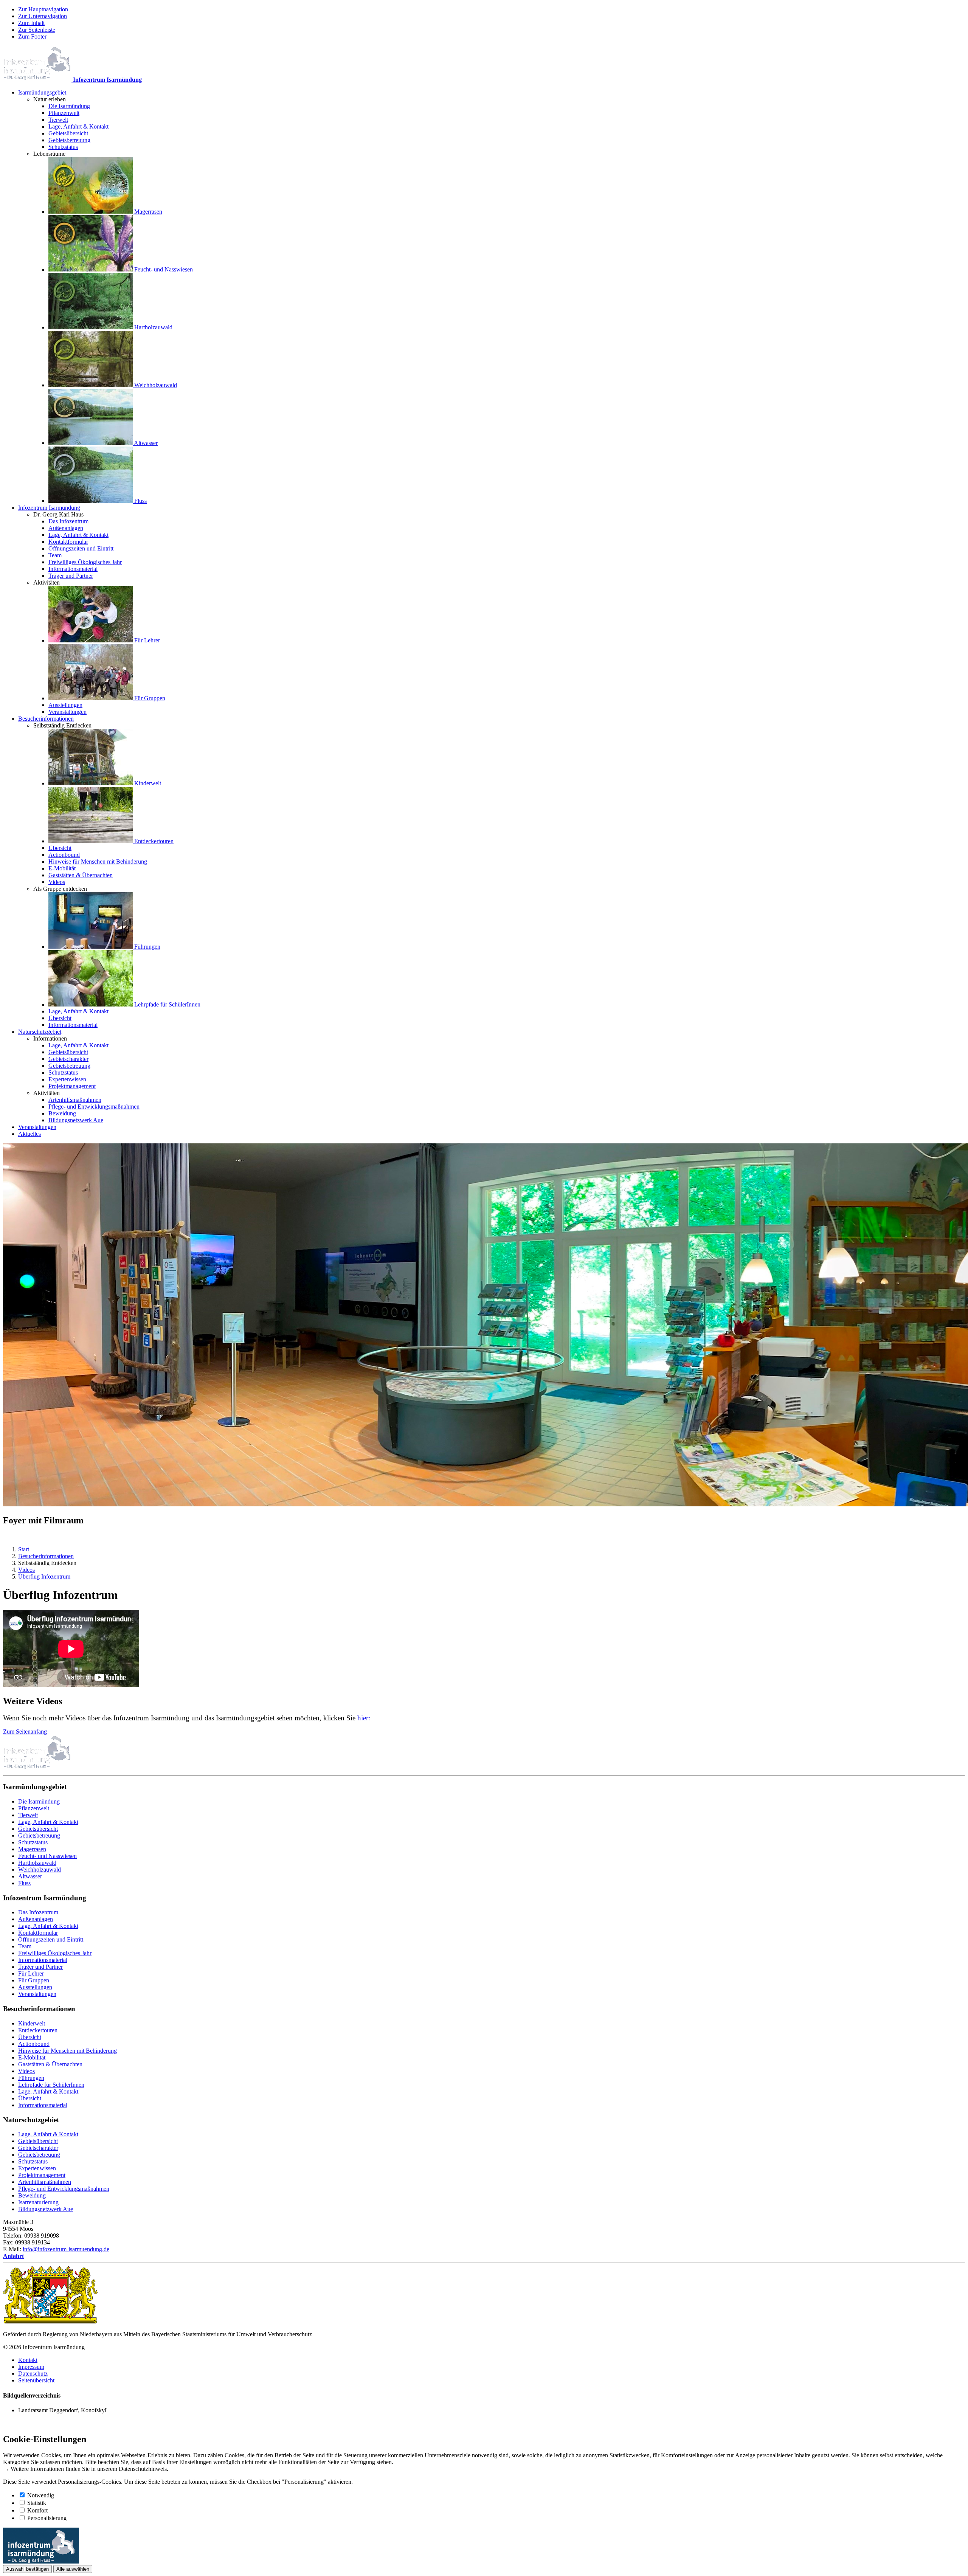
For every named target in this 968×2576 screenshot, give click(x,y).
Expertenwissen (37, 2168)
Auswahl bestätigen (27, 2569)
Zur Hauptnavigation (43, 9)
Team (25, 1946)
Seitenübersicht (36, 2380)
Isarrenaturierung (38, 2202)
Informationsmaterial (43, 1960)
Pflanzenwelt (34, 1808)
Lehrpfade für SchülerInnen (51, 2085)
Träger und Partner (40, 1967)
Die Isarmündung (39, 1801)
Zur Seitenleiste (37, 30)
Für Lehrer (31, 1973)
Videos (26, 2071)
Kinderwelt (32, 2023)
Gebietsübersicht (38, 1829)
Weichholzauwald (40, 1870)
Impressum (31, 2367)
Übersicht (30, 2037)
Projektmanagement (42, 2175)
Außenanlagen (36, 1919)
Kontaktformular (38, 1933)
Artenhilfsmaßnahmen (45, 2182)
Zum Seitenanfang (25, 1732)
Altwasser (30, 1876)
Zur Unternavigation (43, 16)
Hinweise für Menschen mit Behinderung (67, 2051)
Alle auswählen (73, 2569)
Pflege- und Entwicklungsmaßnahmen (64, 2189)
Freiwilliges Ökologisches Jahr (55, 1953)
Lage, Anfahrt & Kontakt (48, 1822)
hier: (364, 1718)
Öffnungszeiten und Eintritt (51, 1939)
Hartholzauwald (37, 1863)
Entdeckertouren (38, 2030)
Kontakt (28, 2360)
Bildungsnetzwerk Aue (46, 2209)
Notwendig (41, 2495)
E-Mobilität (32, 2057)
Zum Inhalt (31, 23)
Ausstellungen (35, 1987)
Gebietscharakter (38, 2148)
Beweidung (32, 2195)
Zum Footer (32, 36)
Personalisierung (47, 2518)
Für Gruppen (34, 1980)
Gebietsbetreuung (39, 1835)
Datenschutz (33, 2374)
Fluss (24, 1883)
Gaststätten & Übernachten (50, 2064)
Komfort (37, 2510)
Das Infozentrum (38, 1912)
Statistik (37, 2503)
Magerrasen (32, 1849)
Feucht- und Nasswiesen (47, 1856)
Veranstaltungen (37, 1994)
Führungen (31, 2078)
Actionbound (34, 2044)
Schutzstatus (33, 1842)
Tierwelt (28, 1815)
